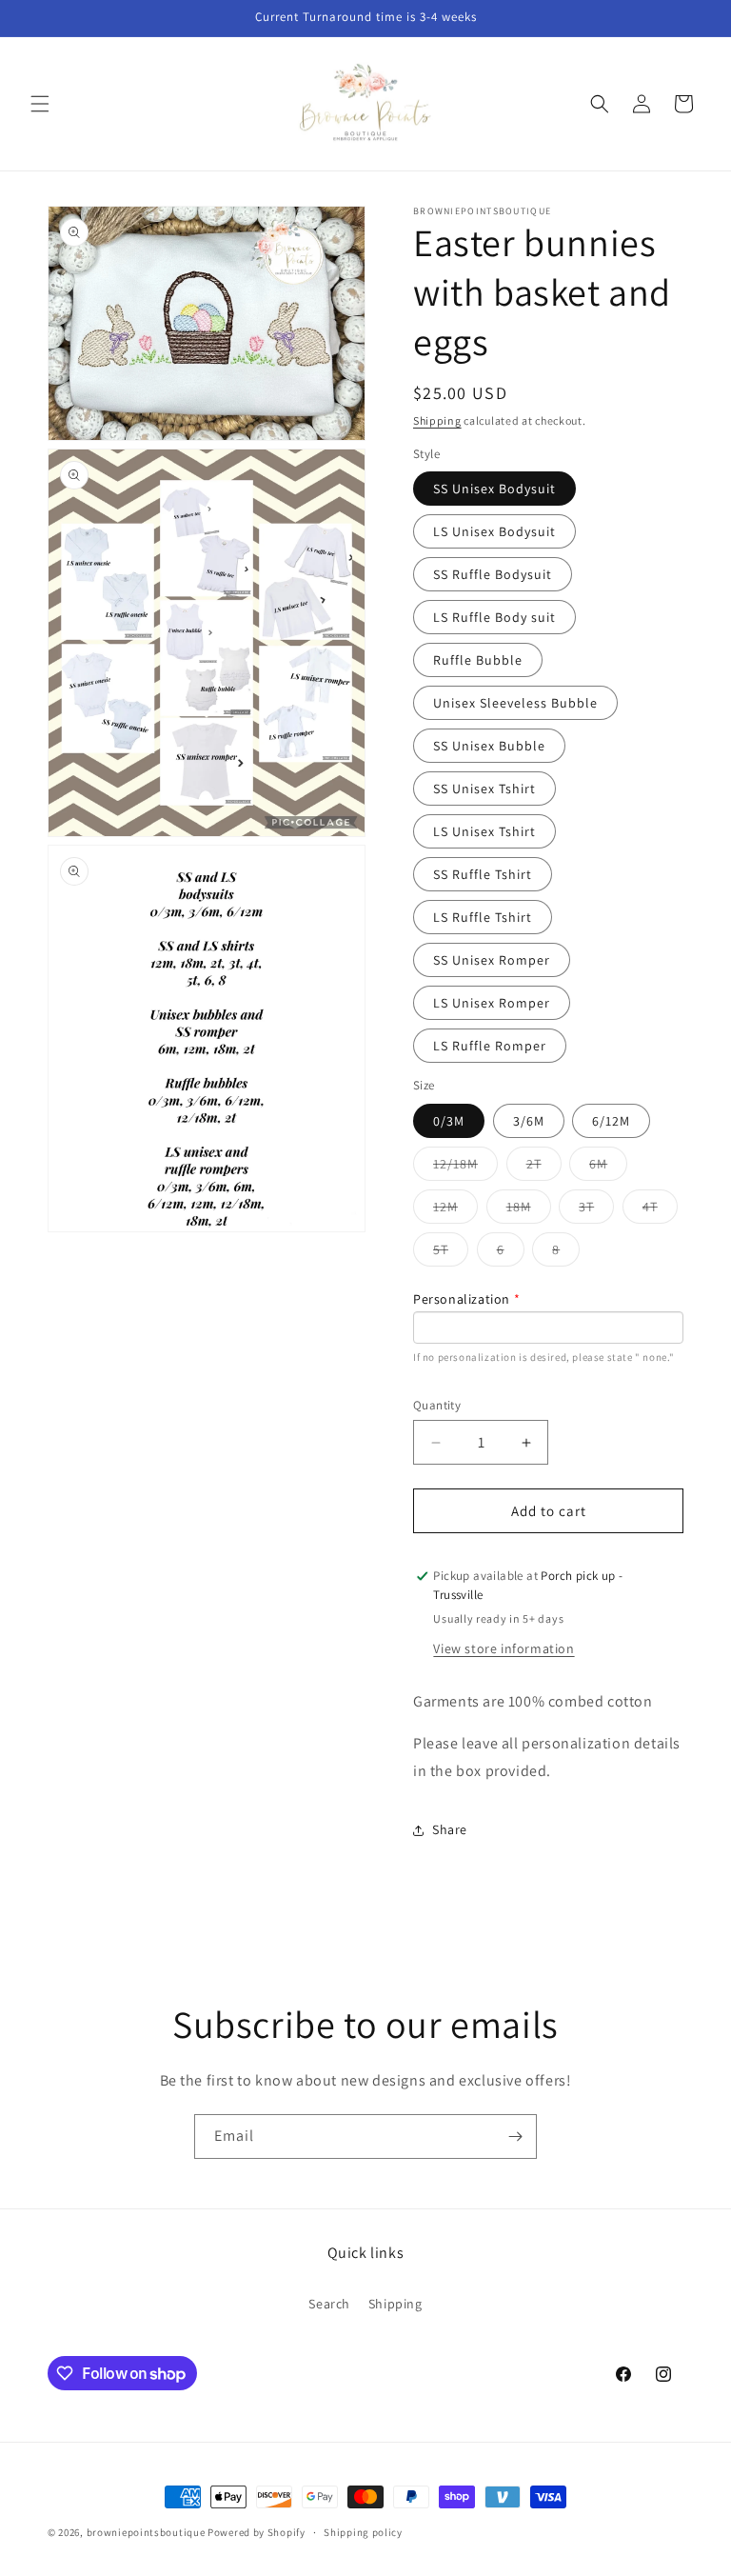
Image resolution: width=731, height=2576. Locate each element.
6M (608, 1168)
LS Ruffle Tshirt (483, 917)
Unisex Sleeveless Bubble (515, 703)
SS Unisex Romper (492, 960)
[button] (40, 104)
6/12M (611, 1121)
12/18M (465, 1168)
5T (451, 1253)
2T (544, 1168)
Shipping (437, 420)
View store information (504, 1648)
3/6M (529, 1121)
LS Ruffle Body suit (494, 617)
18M (529, 1210)
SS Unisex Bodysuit (494, 489)
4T (660, 1210)
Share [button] (450, 1829)
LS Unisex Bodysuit (494, 531)
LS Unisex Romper (492, 1003)
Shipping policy (363, 2532)
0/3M (449, 1121)
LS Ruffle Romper (490, 1046)
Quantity (437, 1405)
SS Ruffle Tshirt (483, 874)
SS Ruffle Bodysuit (493, 574)
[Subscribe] (515, 2137)
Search (329, 2304)
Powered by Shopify (257, 2532)
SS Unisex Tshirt (484, 789)
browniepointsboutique (146, 2532)
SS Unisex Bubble (489, 746)
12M (455, 1210)
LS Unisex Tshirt (484, 831)
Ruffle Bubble (478, 660)
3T (596, 1210)
